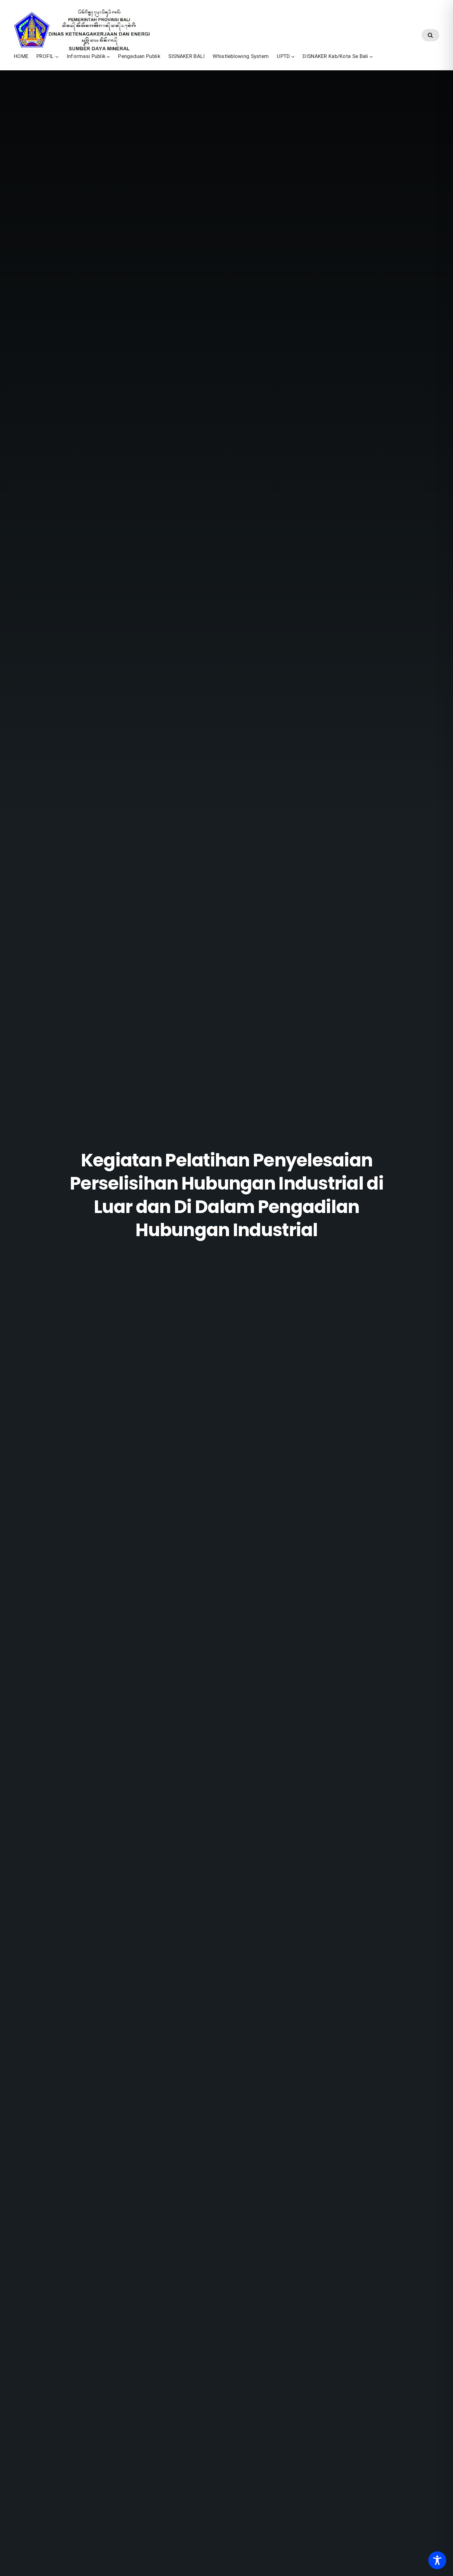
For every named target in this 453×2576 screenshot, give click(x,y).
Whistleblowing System (241, 56)
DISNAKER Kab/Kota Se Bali (335, 56)
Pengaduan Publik (139, 56)
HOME (21, 56)
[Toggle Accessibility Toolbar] (437, 2560)
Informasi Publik (86, 56)
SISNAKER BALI (187, 56)
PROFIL (45, 56)
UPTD (283, 56)
